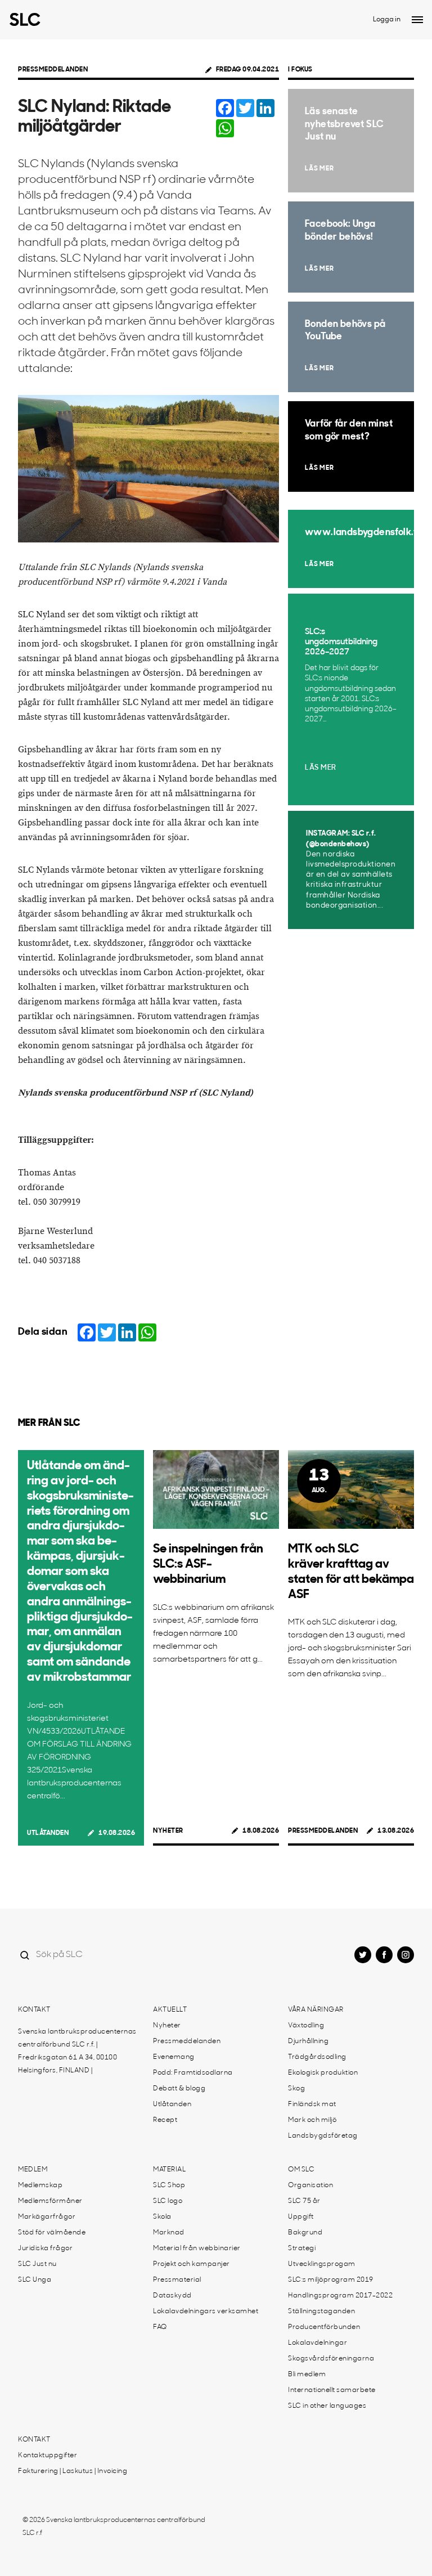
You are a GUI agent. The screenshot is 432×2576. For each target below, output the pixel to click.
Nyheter (168, 1831)
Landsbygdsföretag (323, 2136)
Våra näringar (316, 2010)
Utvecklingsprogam (322, 2264)
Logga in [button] (387, 20)
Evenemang (174, 2057)
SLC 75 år (304, 2201)
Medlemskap (40, 2185)
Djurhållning (308, 2041)
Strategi (302, 2249)
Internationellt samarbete (332, 2390)
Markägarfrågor (47, 2217)
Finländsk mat (312, 2104)
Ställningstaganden (321, 2312)
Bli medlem (307, 2375)
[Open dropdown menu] (417, 20)
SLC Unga (35, 2280)
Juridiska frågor (45, 2249)
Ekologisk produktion (323, 2073)
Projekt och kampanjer (192, 2264)
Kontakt (34, 2010)
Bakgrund (305, 2233)
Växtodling (306, 2026)
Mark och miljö (312, 2120)
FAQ (160, 2327)
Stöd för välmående (52, 2233)
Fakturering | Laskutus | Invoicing (73, 2471)
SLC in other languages (327, 2406)
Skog (296, 2089)
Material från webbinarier (197, 2249)
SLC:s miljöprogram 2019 (331, 2280)
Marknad (169, 2233)
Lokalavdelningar (318, 2343)
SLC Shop (169, 2185)
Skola (162, 2217)
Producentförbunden (324, 2327)
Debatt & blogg (179, 2089)
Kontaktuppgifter (48, 2456)
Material (169, 2170)
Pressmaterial (177, 2280)
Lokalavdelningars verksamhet (206, 2312)
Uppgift (301, 2217)
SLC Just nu (37, 2264)
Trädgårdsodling (317, 2057)
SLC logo (168, 2201)
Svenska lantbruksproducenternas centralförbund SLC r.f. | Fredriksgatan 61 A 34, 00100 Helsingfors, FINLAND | (77, 2051)
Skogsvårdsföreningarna (331, 2359)
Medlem (33, 2170)
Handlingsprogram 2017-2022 (340, 2296)
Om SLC (301, 2170)
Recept (165, 2120)
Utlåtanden (48, 1833)
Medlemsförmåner (50, 2201)
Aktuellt (170, 2010)
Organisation (310, 2185)
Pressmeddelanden (53, 70)
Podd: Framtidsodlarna (193, 2073)
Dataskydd (172, 2296)
